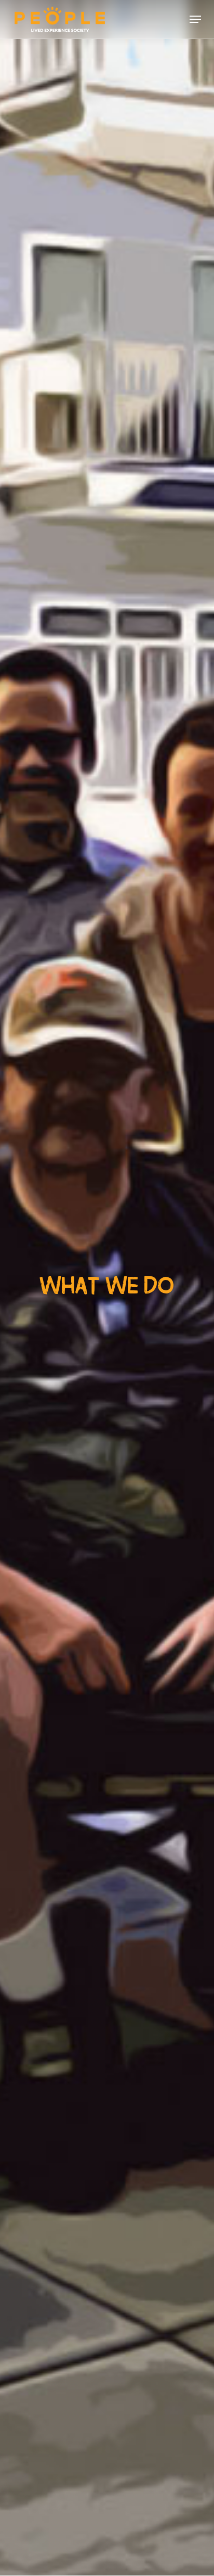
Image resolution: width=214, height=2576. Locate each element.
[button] (195, 19)
